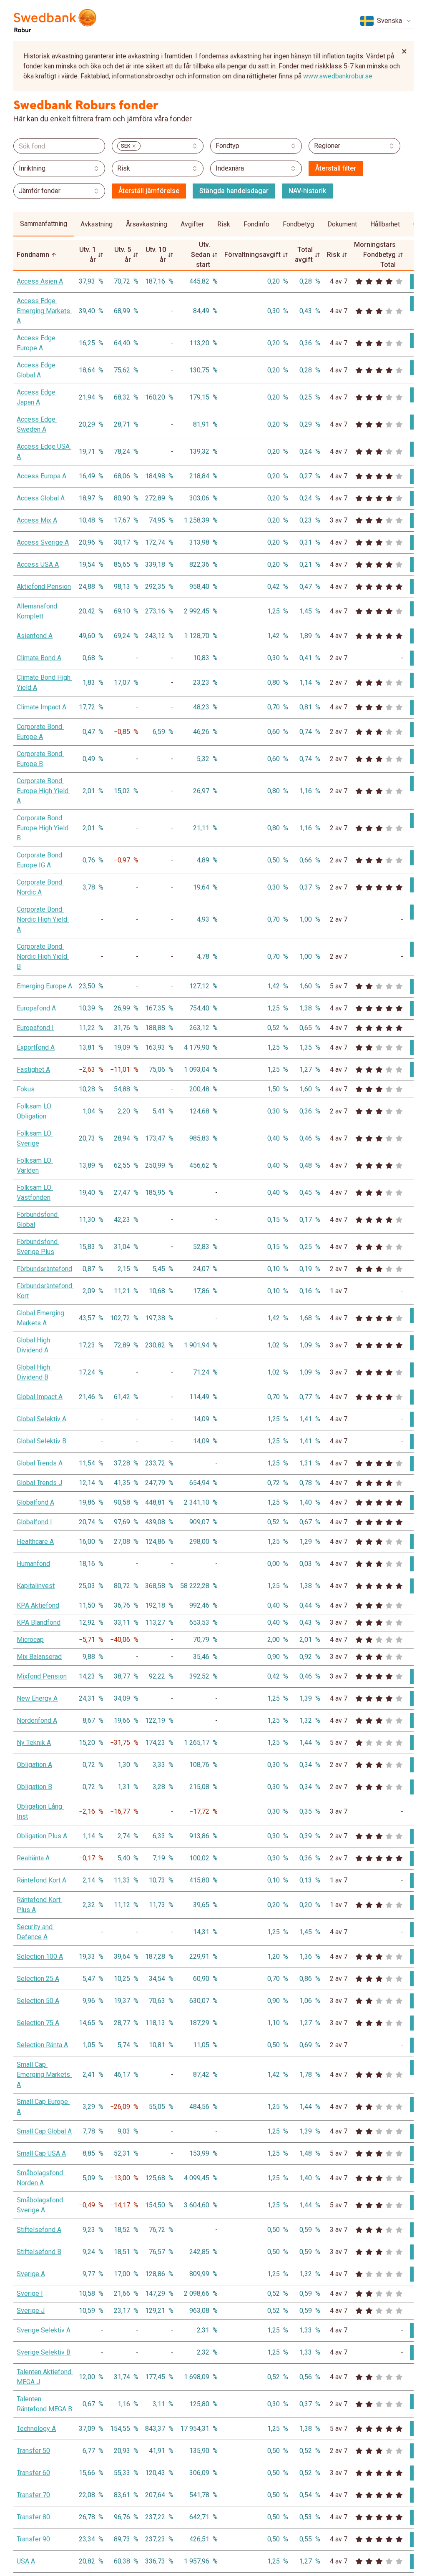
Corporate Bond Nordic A (40, 887)
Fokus (26, 1089)
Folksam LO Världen (35, 1165)
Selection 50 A (38, 2001)
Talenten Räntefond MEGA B (44, 2404)
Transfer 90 (33, 2539)
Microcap (30, 1640)
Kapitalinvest (36, 1586)
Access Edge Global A (37, 370)
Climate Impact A (41, 707)
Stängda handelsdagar (234, 191)
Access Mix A (37, 520)
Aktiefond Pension (44, 587)
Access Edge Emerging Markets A (44, 311)
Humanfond (33, 1564)
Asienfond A (35, 636)
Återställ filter (336, 168)
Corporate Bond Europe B (40, 759)
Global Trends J (39, 1483)
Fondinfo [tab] (256, 224)
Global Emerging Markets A (41, 1318)
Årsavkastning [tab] (147, 224)
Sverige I (30, 2293)
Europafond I (35, 1028)
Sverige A (31, 2274)
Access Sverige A (43, 542)
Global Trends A (40, 1463)
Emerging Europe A (44, 986)
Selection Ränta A (42, 2045)
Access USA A (38, 564)
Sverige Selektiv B (44, 2352)
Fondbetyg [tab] (298, 224)
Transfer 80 (33, 2517)
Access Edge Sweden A (37, 424)
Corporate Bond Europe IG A (40, 860)
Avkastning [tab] (97, 224)
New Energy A (37, 1698)
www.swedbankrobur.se (338, 76)
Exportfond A (36, 1047)
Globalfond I (34, 1522)
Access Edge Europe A (37, 343)
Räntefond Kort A (41, 1880)
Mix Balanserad (39, 1657)
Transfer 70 (33, 2495)
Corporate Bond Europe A (40, 732)
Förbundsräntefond (44, 1269)
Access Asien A (40, 281)
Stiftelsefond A (39, 2230)
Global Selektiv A (41, 1419)
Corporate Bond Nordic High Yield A (43, 919)
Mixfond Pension (42, 1676)
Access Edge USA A (44, 451)
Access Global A (41, 498)
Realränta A (33, 1858)
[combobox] (386, 21)
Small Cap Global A (44, 2131)
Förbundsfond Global (38, 1220)
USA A (26, 2561)
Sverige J (31, 2311)
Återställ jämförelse (149, 191)
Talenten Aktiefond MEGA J (44, 2377)
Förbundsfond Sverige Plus (38, 1247)
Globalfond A (35, 1502)
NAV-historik (307, 191)
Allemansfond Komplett (38, 611)
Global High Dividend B (34, 1372)
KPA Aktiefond (38, 1605)
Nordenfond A (37, 1720)
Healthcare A (35, 1542)
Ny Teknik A (34, 1743)
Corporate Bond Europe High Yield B (43, 828)
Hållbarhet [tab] (385, 224)
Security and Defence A (35, 1932)
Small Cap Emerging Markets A (44, 2075)
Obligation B (34, 1787)
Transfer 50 (33, 2451)
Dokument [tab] (342, 224)
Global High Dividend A (34, 1345)
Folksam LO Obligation (35, 1111)
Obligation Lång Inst (40, 1811)
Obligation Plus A (42, 1836)
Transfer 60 (33, 2473)
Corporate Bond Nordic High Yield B (43, 956)
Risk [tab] (224, 224)
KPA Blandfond (39, 1622)
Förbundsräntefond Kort (44, 1291)
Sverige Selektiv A (44, 2330)
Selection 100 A (40, 1957)
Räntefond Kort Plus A (39, 1905)
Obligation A (34, 1765)
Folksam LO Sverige (35, 1138)
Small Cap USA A (41, 2153)
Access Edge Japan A (37, 397)
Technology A (36, 2429)
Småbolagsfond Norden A (41, 2178)
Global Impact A (40, 1397)
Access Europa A (41, 476)
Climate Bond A (39, 658)
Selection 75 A (38, 2023)
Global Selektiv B (41, 1441)
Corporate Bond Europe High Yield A (43, 791)
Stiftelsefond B (39, 2252)
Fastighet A (33, 1069)
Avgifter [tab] (192, 224)
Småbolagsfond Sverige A (41, 2205)
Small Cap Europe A (43, 2107)
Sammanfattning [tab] (44, 224)
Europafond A (36, 1008)
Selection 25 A (38, 1979)
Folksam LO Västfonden (35, 1192)
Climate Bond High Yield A (44, 682)
